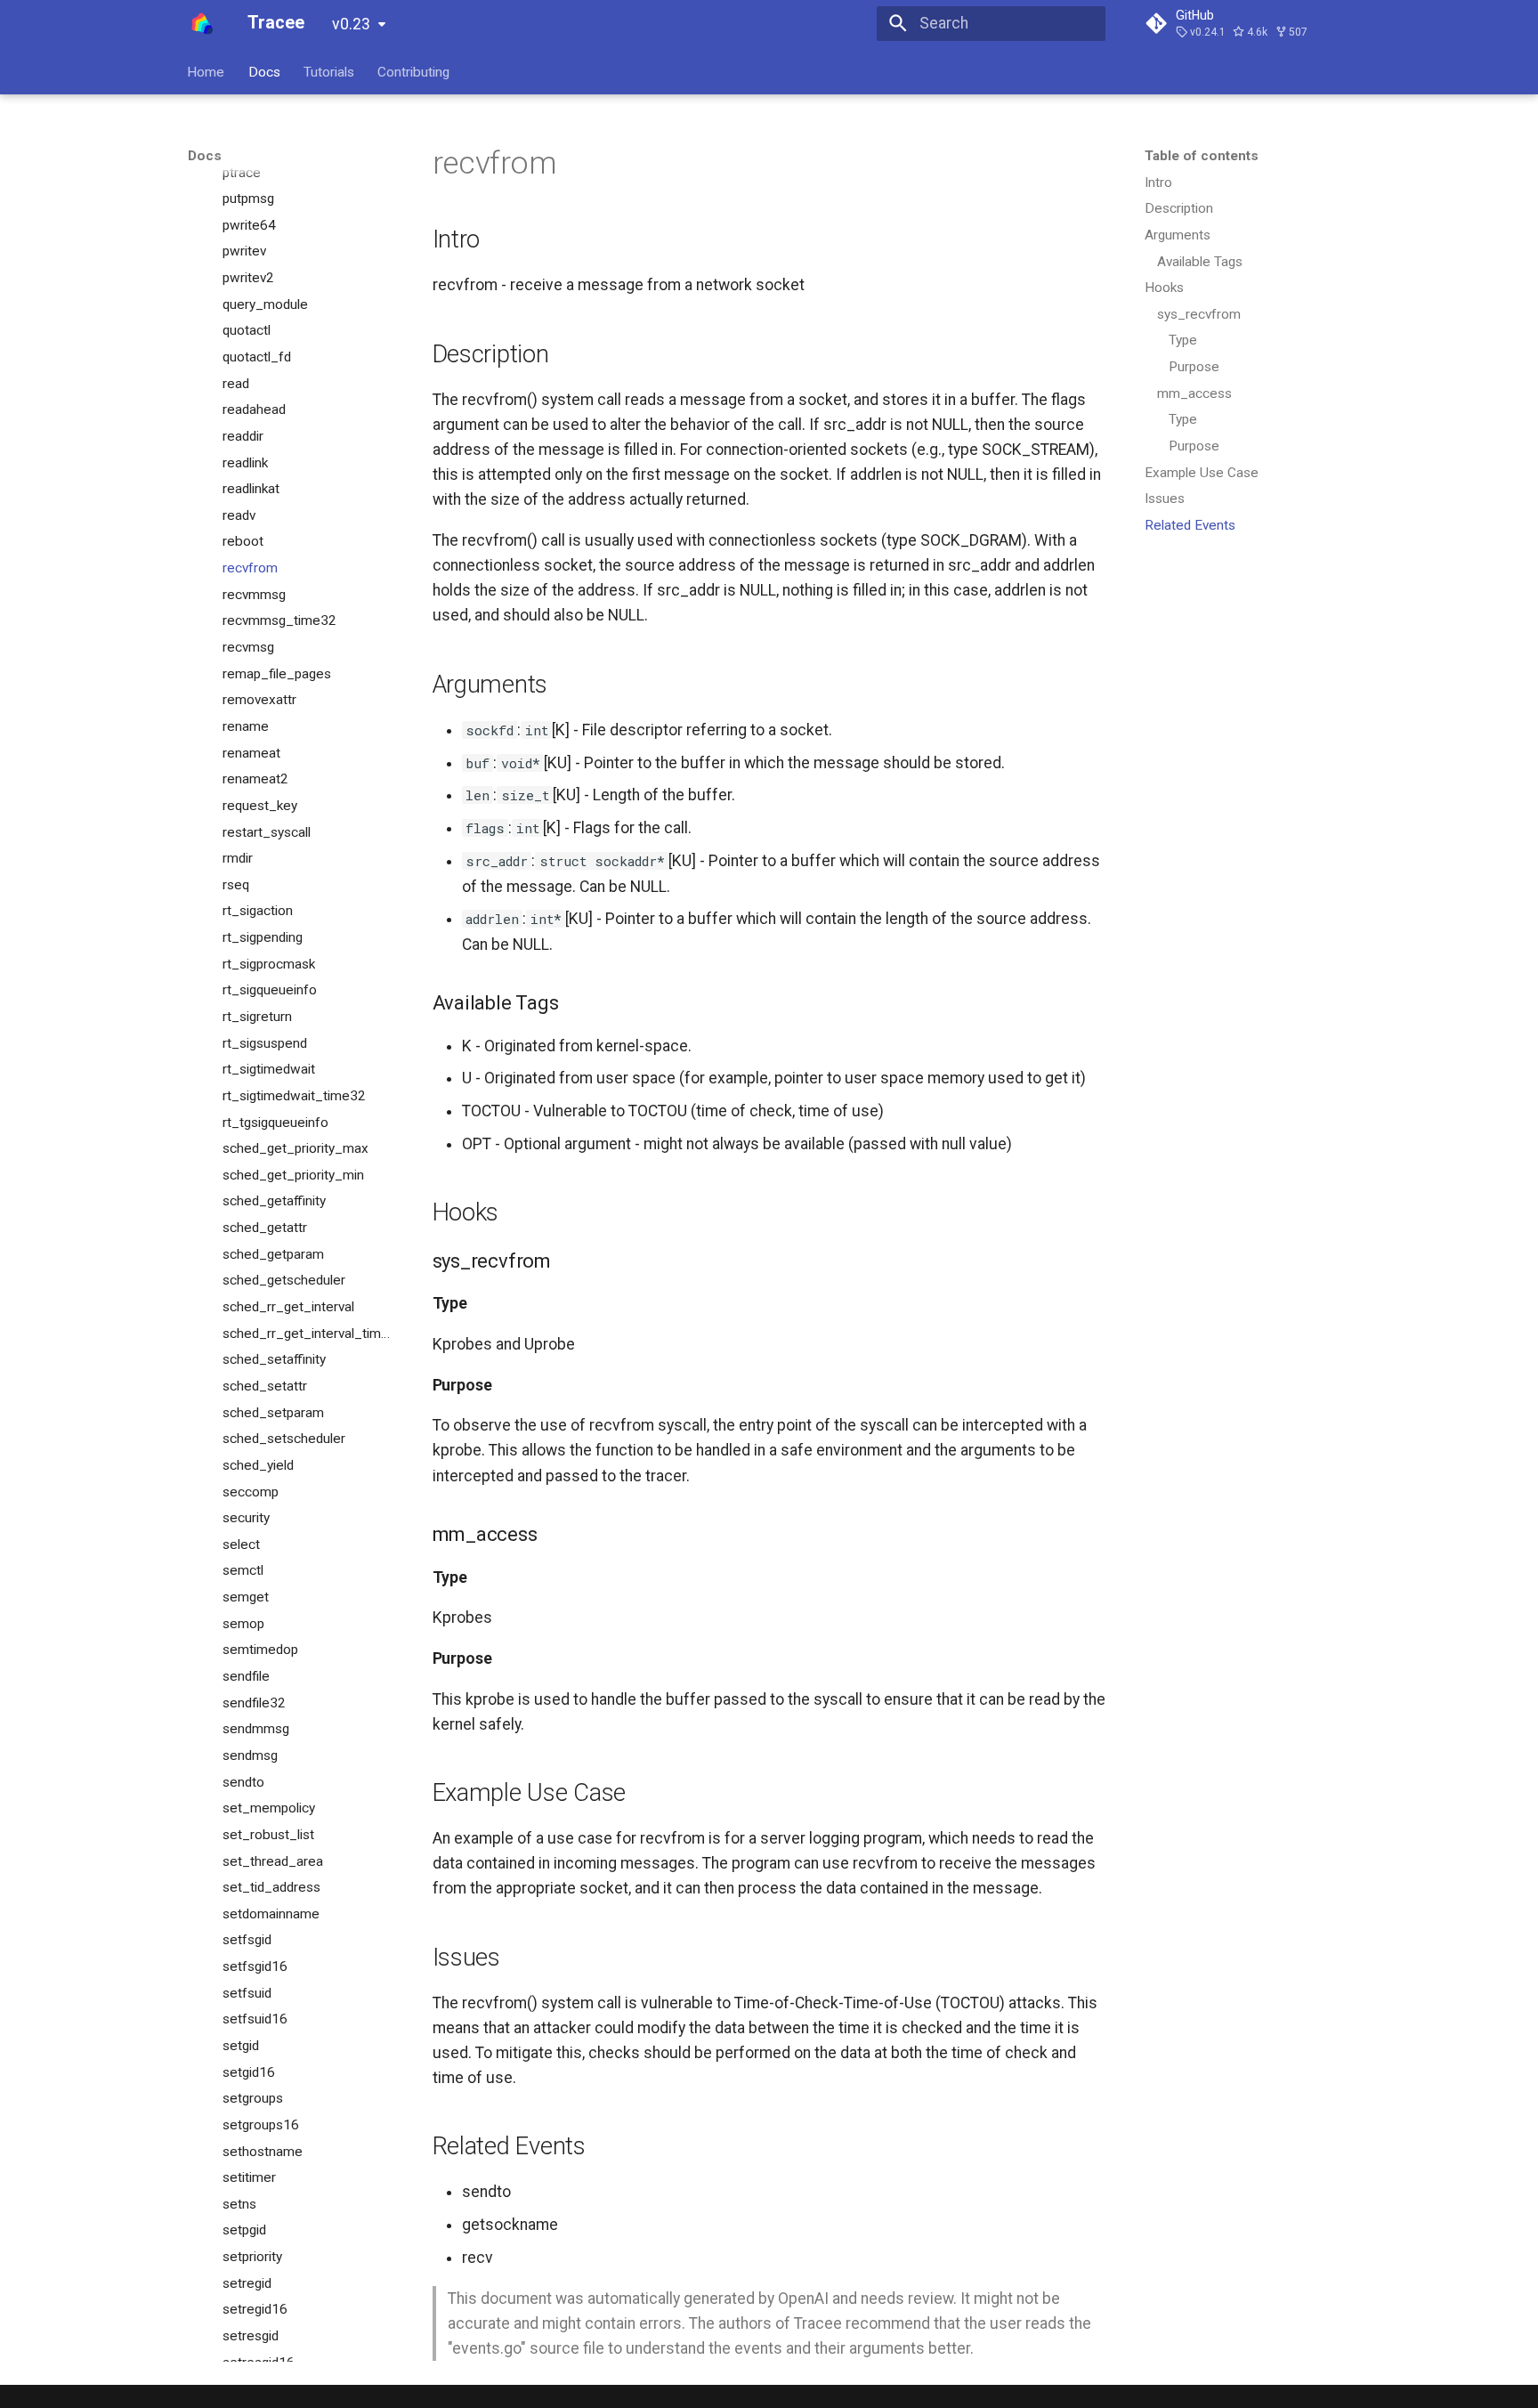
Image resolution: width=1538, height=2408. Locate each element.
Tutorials (329, 71)
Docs (264, 71)
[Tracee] (202, 23)
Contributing (414, 71)
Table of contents (1202, 156)
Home (206, 71)
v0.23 (351, 24)
